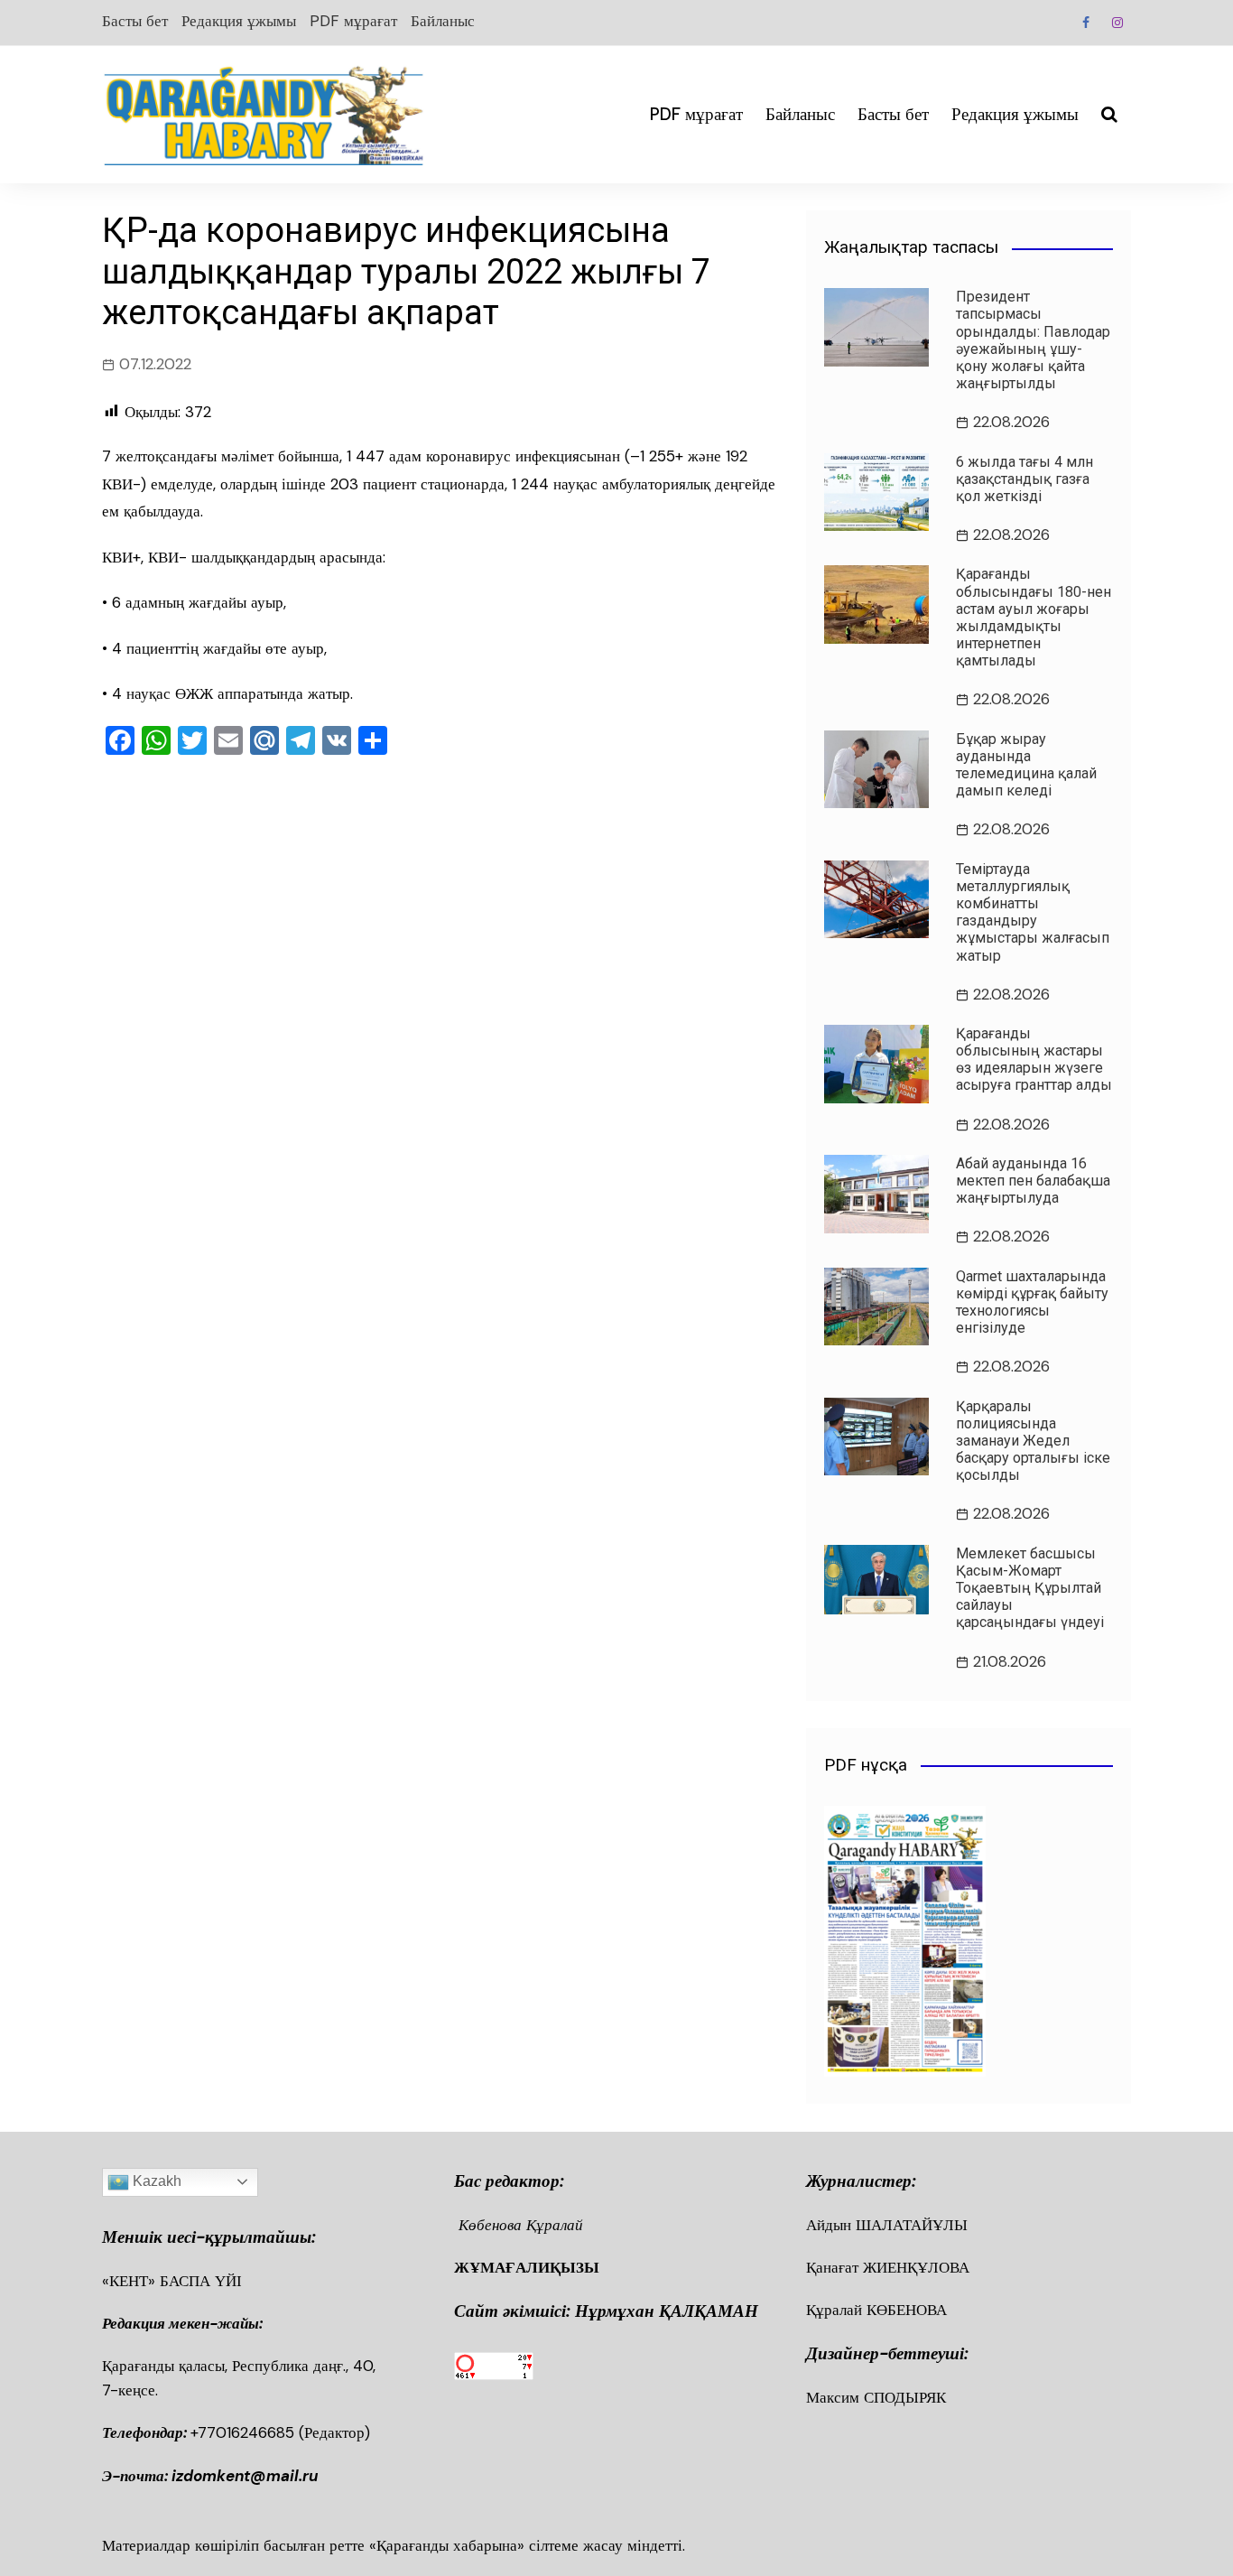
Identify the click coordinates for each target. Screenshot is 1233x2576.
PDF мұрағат (353, 21)
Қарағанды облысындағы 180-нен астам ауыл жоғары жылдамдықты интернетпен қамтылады (1034, 617)
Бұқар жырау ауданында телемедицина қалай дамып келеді (1026, 765)
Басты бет (135, 21)
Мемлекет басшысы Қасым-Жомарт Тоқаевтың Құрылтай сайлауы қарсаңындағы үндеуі (1030, 1588)
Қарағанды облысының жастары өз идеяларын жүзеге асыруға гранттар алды (1034, 1060)
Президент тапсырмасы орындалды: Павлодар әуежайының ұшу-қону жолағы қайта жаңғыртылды (1033, 340)
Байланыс (443, 21)
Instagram (1117, 23)
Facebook (1086, 23)
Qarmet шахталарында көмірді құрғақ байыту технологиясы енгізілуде (1032, 1302)
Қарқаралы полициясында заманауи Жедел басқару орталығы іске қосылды (1033, 1441)
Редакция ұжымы (239, 21)
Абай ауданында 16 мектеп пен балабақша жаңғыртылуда (1033, 1181)
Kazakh (155, 2181)
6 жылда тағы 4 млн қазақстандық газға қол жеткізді (1024, 479)
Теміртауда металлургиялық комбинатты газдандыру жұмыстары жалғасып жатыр (1033, 912)
